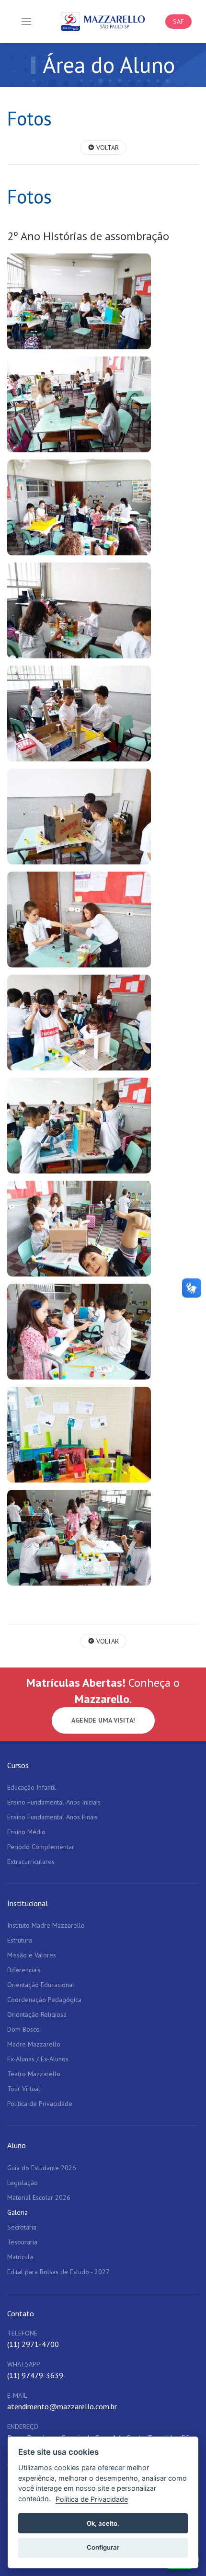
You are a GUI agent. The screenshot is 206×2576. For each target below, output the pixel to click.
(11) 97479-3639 (35, 2375)
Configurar (103, 2547)
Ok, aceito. (103, 2523)
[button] (26, 22)
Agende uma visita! (103, 1720)
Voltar (107, 148)
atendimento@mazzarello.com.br (62, 2406)
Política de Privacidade (92, 2499)
